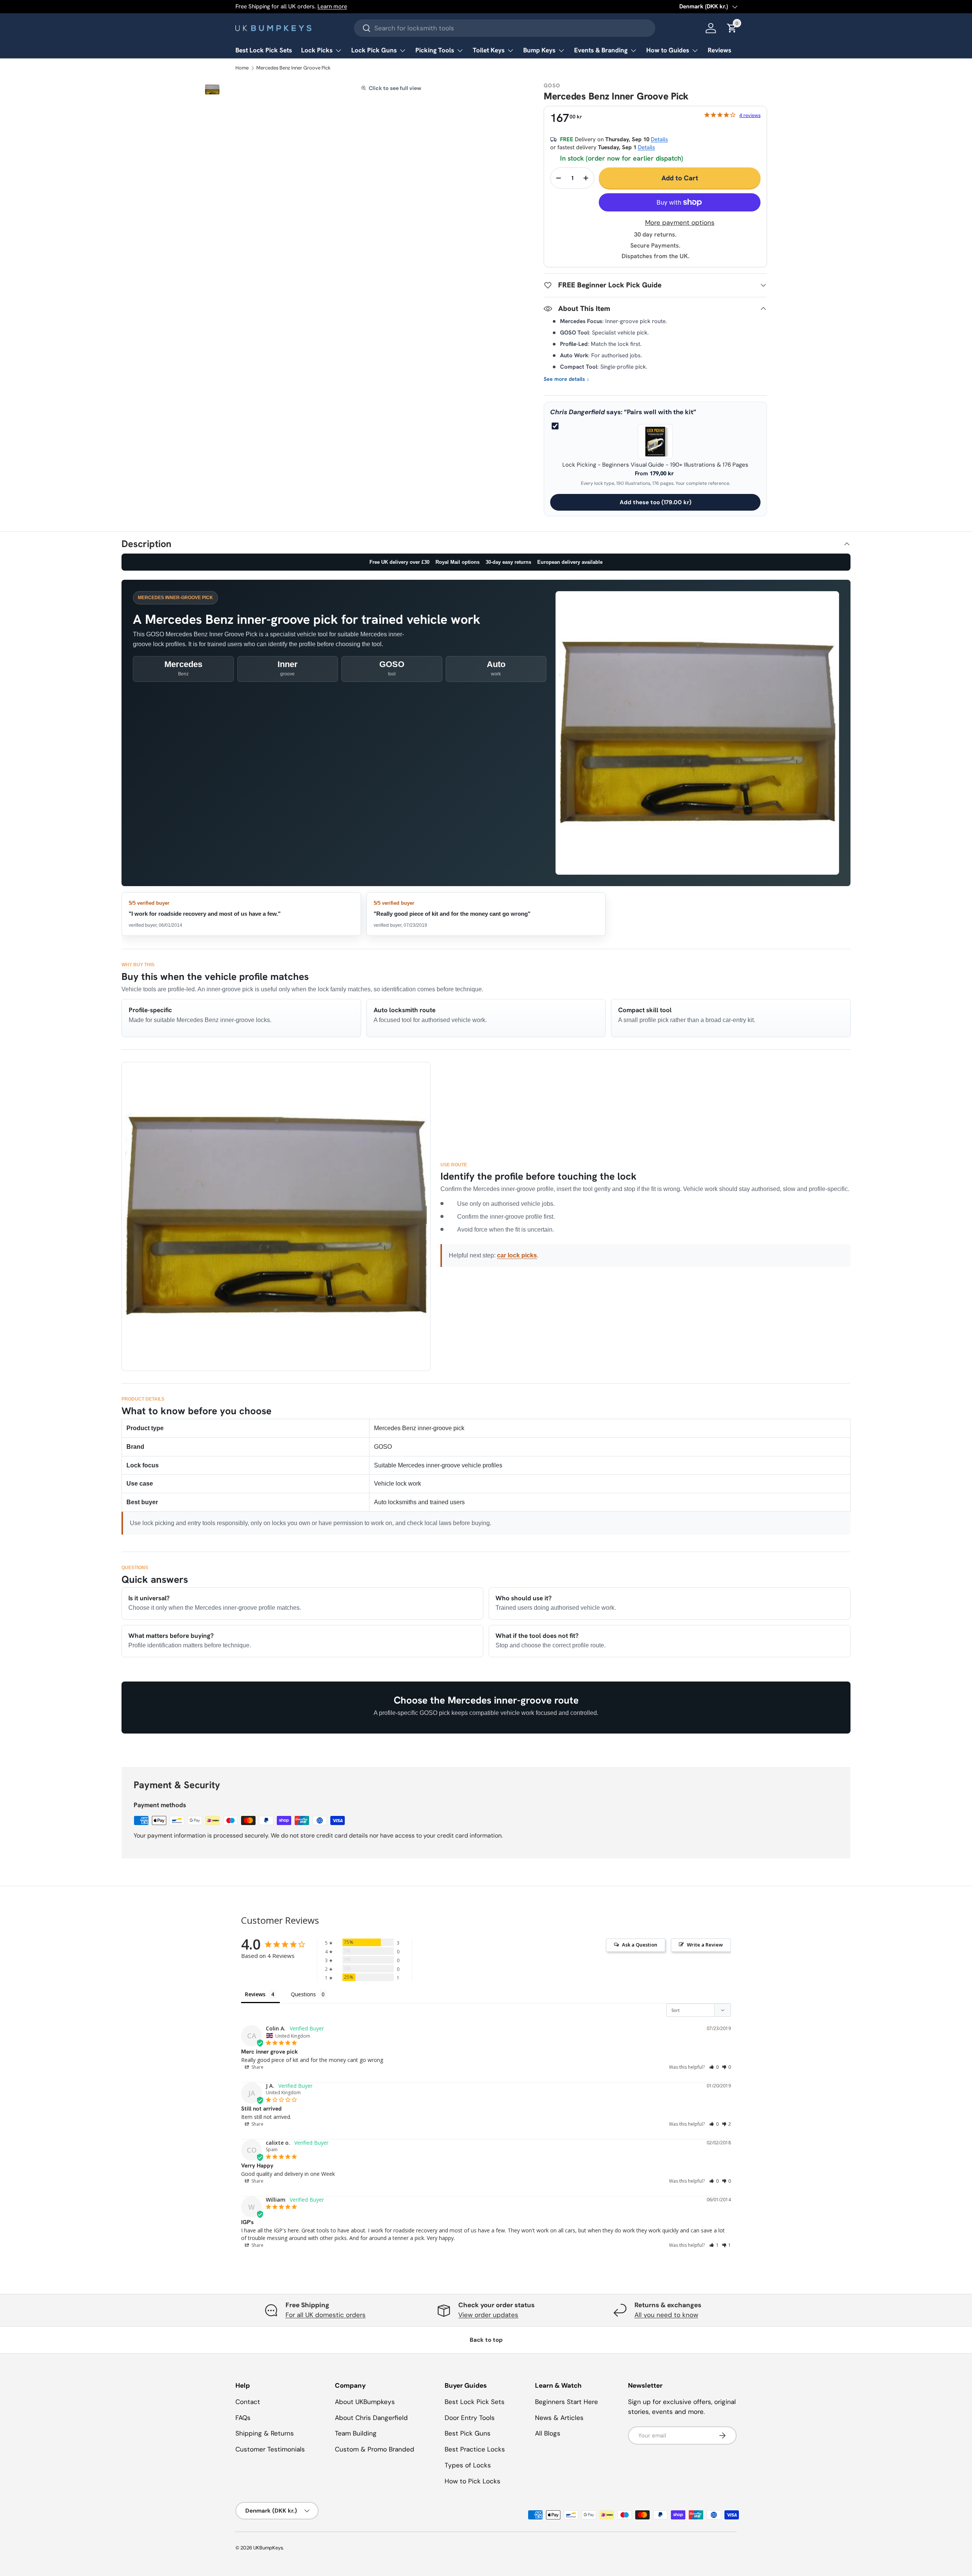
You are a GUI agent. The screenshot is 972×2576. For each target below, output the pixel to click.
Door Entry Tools (470, 2418)
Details (659, 139)
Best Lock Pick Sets (264, 50)
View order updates (488, 2315)
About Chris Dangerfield (371, 2418)
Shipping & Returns (265, 2433)
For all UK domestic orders (326, 2315)
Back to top (486, 2340)
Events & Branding (601, 50)
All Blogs (548, 2433)
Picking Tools (435, 50)
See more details (566, 379)
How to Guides (668, 50)
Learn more (332, 6)
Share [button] (257, 2067)
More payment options (680, 222)
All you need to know (666, 2315)
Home (242, 68)
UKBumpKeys (268, 2548)
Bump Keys (539, 50)
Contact (248, 2402)
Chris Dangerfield (578, 412)
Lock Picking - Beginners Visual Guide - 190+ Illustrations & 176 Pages (655, 465)
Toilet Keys (489, 50)
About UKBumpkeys (365, 2402)
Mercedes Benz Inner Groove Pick (293, 68)
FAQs (243, 2418)
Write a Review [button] (705, 1945)
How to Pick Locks (473, 2481)
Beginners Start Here (566, 2402)
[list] (212, 90)
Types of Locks (468, 2465)
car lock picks (517, 1255)
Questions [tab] (303, 1994)
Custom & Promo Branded (375, 2449)
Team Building (356, 2433)
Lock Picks (317, 50)
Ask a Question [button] (640, 1945)
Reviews (720, 50)
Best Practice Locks (475, 2449)
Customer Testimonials (270, 2449)
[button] (714, 2067)
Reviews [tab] (255, 1994)
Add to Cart (680, 178)
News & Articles (559, 2418)
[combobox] (505, 28)
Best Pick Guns (468, 2433)
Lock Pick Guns (374, 50)
